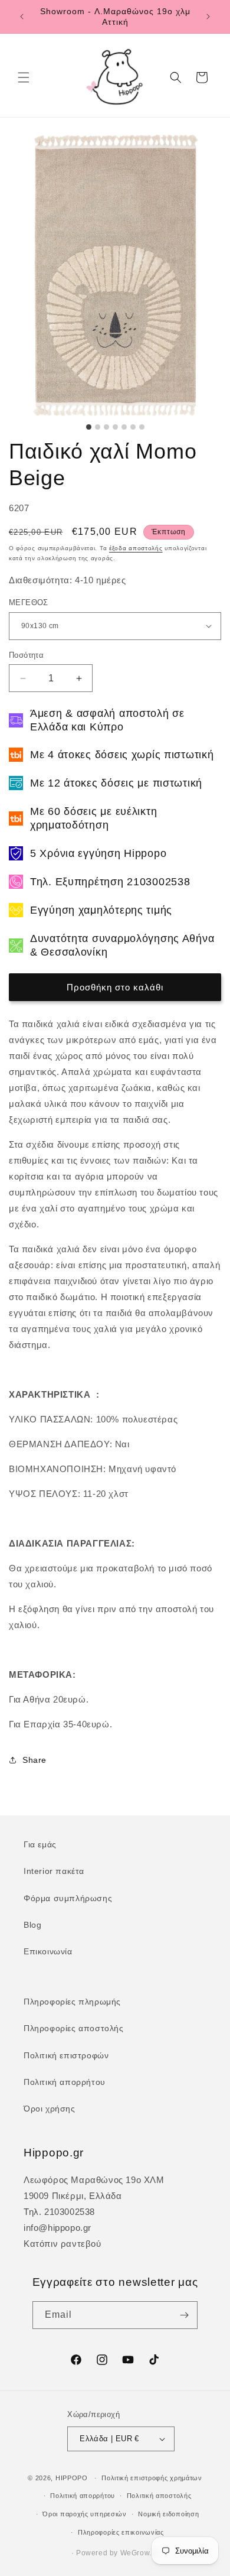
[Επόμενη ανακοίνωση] (208, 17)
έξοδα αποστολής (136, 548)
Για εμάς (40, 1844)
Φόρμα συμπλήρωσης (68, 1898)
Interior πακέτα (54, 1871)
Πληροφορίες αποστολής (74, 2028)
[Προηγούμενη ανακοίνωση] (22, 17)
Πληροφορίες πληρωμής (72, 2002)
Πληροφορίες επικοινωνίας (121, 2532)
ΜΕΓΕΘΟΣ (29, 602)
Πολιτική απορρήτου (65, 2082)
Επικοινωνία (48, 1951)
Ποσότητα (26, 655)
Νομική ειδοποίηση (168, 2514)
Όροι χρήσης (50, 2109)
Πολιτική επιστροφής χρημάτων (152, 2478)
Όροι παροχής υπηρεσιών (84, 2514)
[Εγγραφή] (184, 2315)
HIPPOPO (72, 2478)
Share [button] (34, 1760)
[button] (24, 77)
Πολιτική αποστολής (159, 2496)
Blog (32, 1925)
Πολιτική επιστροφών (66, 2055)
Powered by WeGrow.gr (117, 2553)
